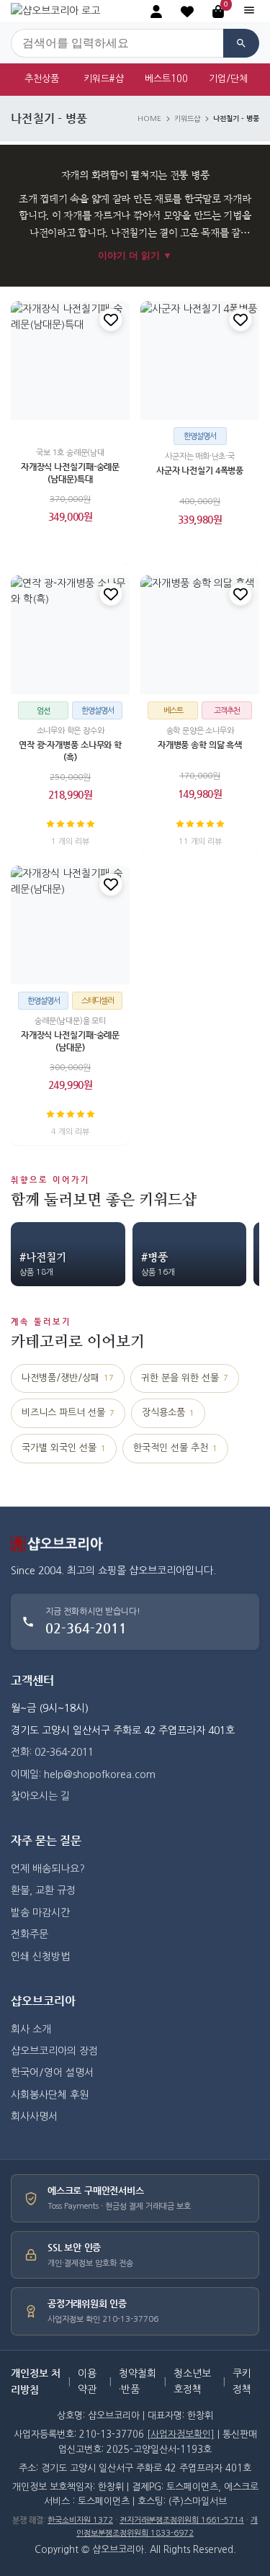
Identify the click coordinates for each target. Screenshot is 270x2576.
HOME (149, 119)
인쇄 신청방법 (40, 1957)
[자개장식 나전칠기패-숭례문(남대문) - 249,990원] (70, 925)
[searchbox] (117, 43)
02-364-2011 (86, 1628)
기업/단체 (228, 79)
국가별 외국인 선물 (64, 1448)
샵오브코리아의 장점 (54, 2051)
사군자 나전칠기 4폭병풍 (200, 470)
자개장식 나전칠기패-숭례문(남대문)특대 (70, 473)
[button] (187, 12)
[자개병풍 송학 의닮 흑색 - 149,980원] (200, 635)
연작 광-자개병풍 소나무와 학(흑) (70, 751)
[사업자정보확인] (181, 2434)
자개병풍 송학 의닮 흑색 (200, 745)
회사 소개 (31, 2029)
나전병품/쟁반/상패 (68, 1378)
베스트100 (166, 79)
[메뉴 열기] (249, 11)
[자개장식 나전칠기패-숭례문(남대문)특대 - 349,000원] (70, 360)
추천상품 (42, 79)
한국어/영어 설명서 (52, 2073)
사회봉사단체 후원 (50, 2095)
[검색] (241, 43)
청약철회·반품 (138, 2382)
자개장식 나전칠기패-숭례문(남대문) (70, 1042)
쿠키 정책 (242, 2382)
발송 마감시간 (40, 1913)
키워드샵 (187, 119)
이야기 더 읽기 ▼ (135, 255)
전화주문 (30, 1934)
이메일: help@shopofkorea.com (83, 1774)
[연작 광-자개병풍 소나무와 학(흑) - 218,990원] (70, 635)
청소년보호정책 (192, 2382)
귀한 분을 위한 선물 (185, 1378)
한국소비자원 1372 (80, 2520)
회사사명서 (34, 2117)
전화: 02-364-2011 (52, 1752)
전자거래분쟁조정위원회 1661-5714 (182, 2520)
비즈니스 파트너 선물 (68, 1413)
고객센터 (32, 1680)
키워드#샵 (104, 79)
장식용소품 (168, 1413)
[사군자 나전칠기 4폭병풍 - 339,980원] (200, 360)
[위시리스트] (111, 320)
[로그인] (156, 12)
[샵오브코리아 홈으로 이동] (55, 11)
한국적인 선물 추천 (175, 1448)
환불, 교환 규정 (43, 1890)
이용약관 (87, 2382)
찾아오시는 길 (40, 1796)
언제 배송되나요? (48, 1869)
